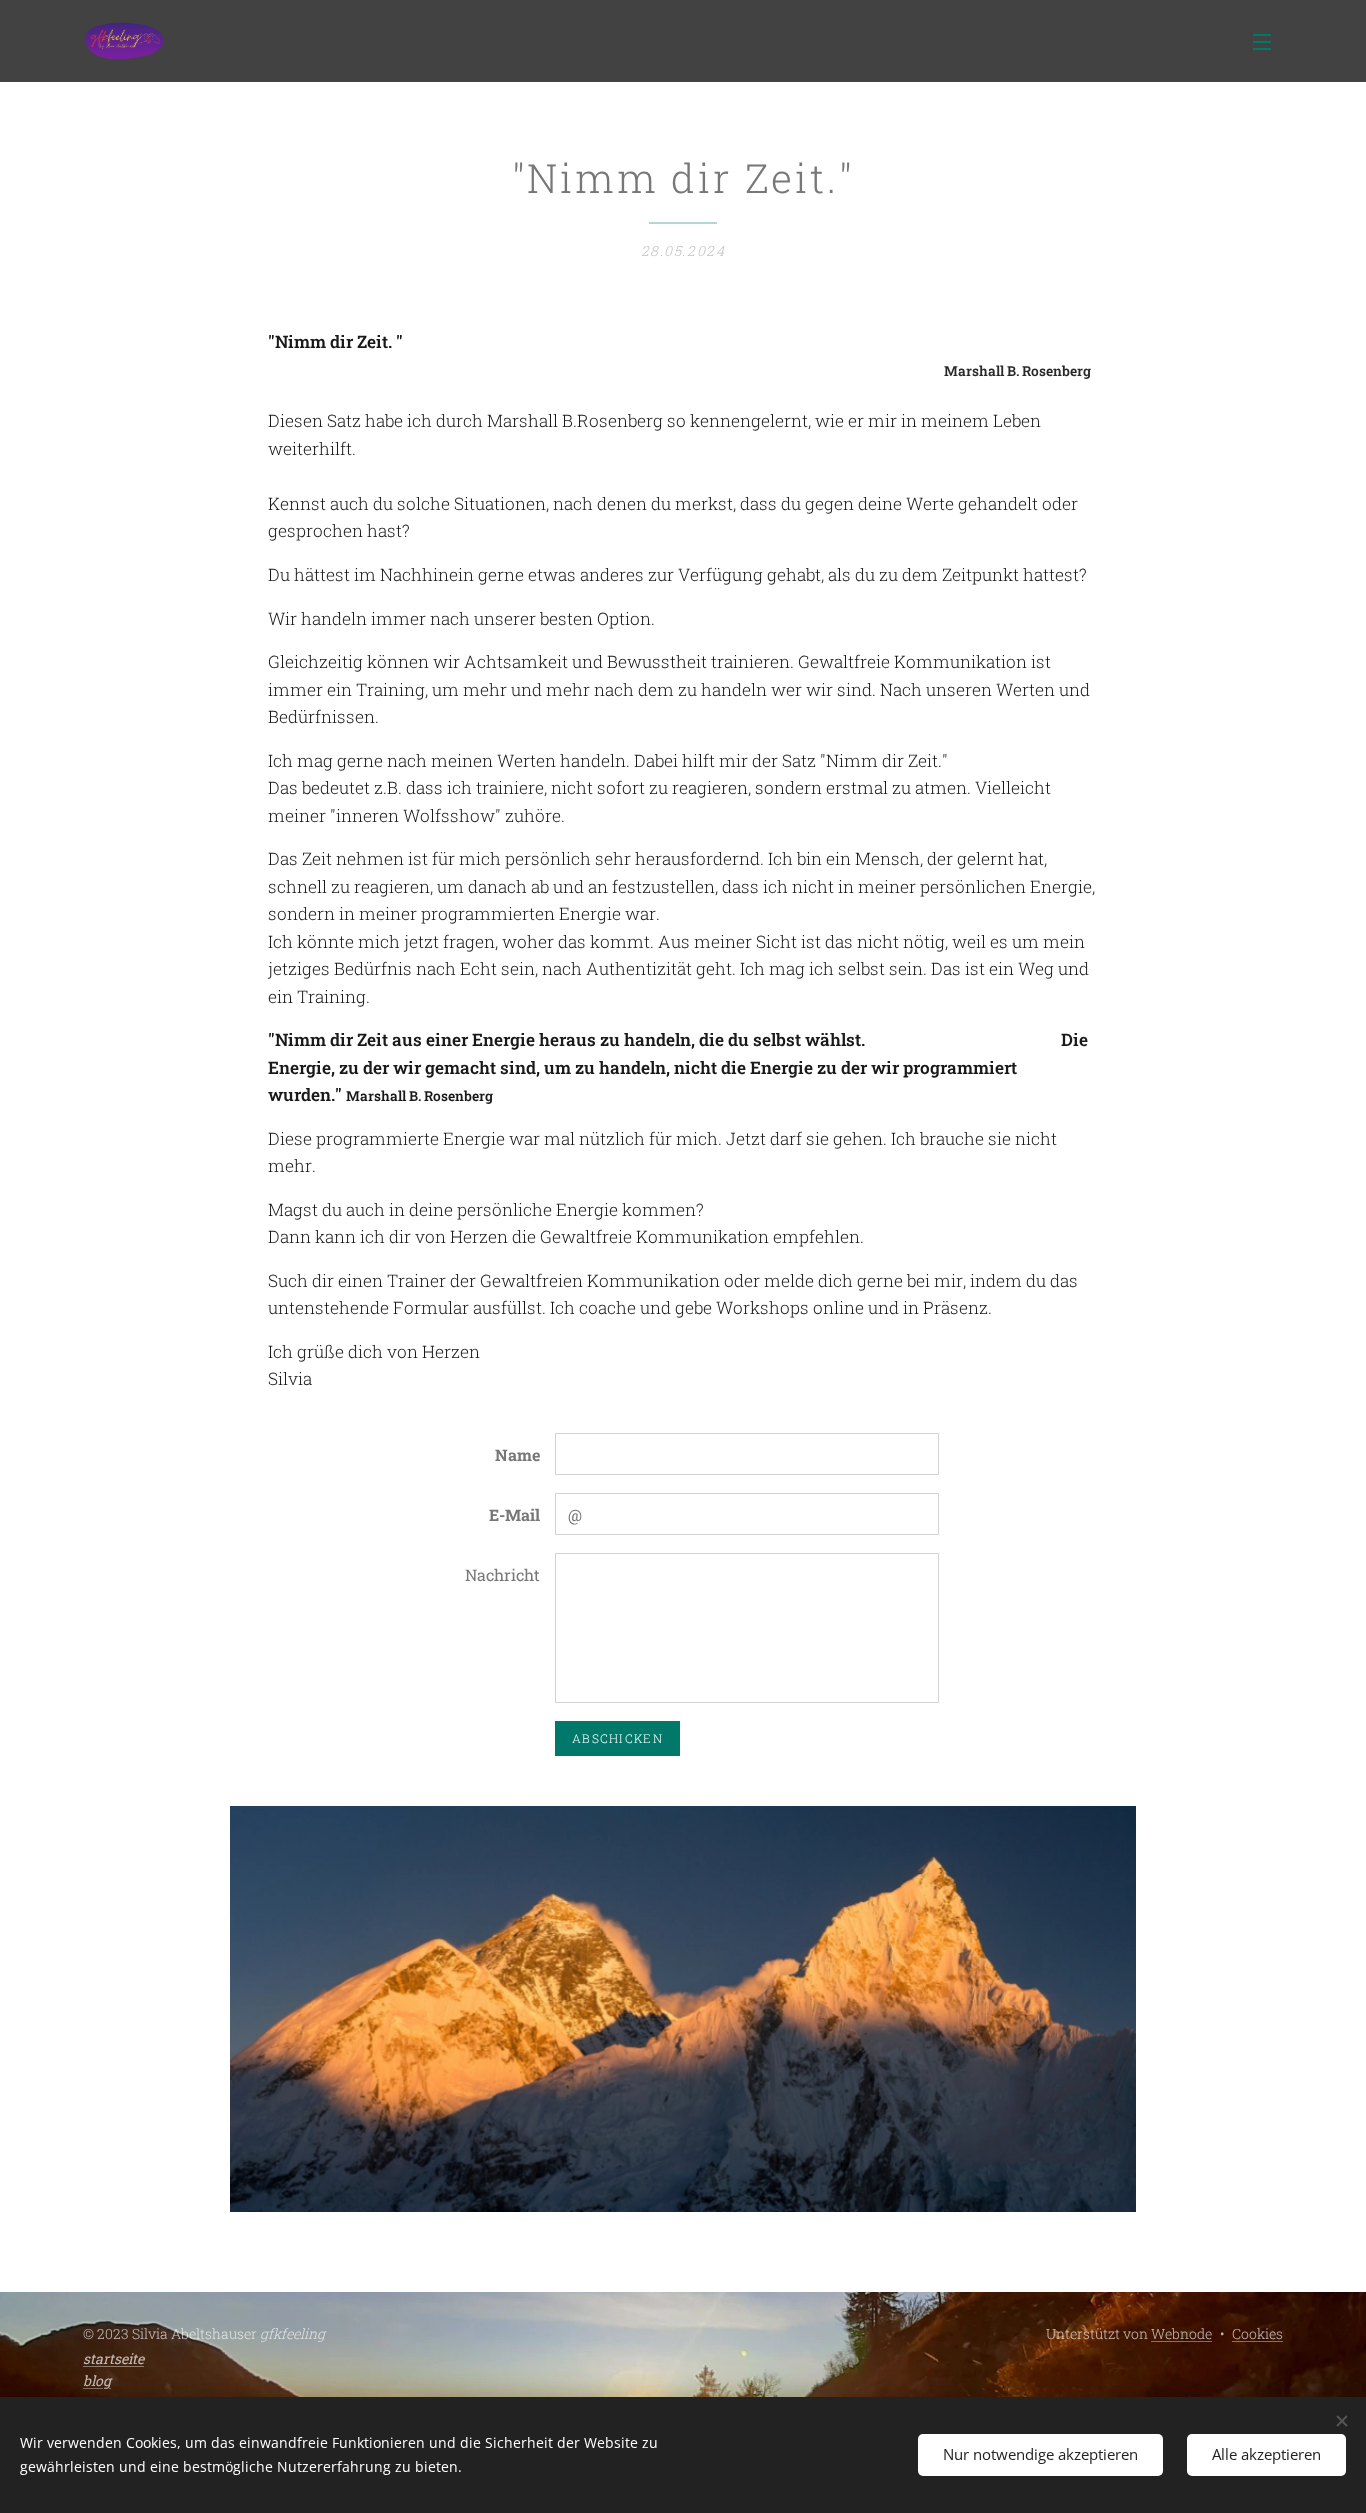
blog (97, 2380)
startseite (113, 2358)
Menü (1268, 41)
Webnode (1181, 2333)
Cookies (1257, 2333)
